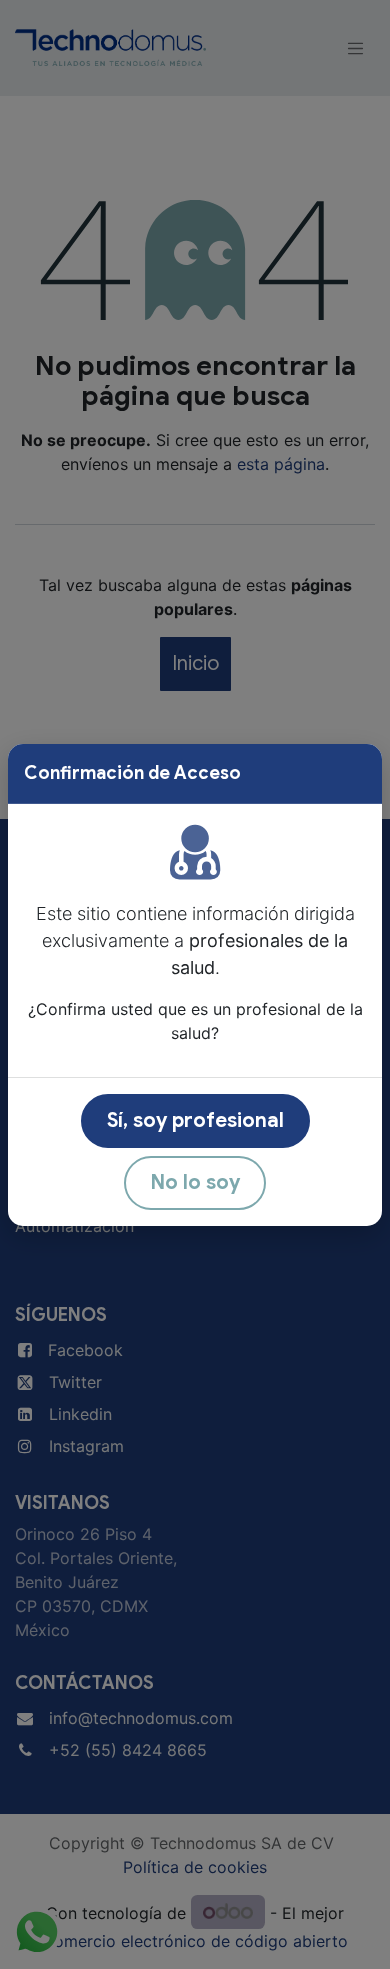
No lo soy (195, 1182)
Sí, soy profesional (195, 1120)
